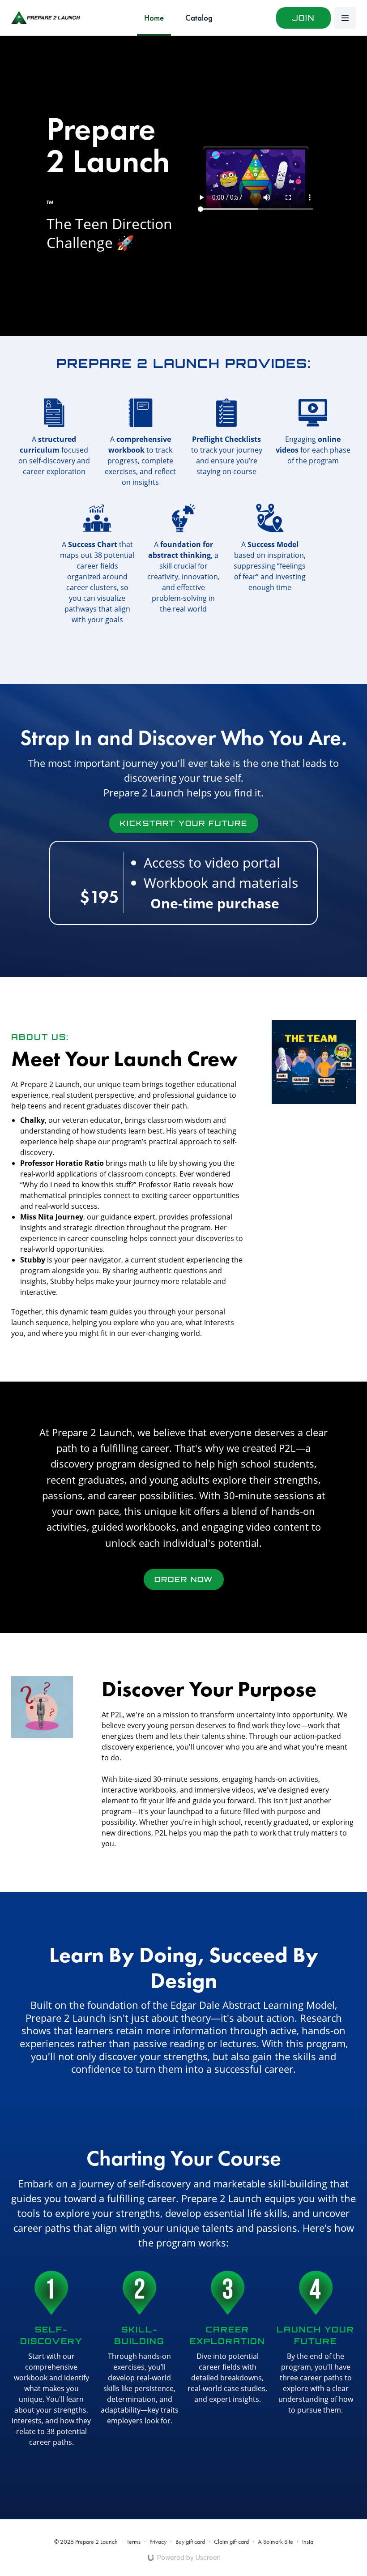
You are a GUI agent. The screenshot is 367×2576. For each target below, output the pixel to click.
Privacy (158, 2542)
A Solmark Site (275, 2542)
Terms (134, 2542)
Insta (308, 2542)
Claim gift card (231, 2542)
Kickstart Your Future (184, 823)
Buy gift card (190, 2542)
